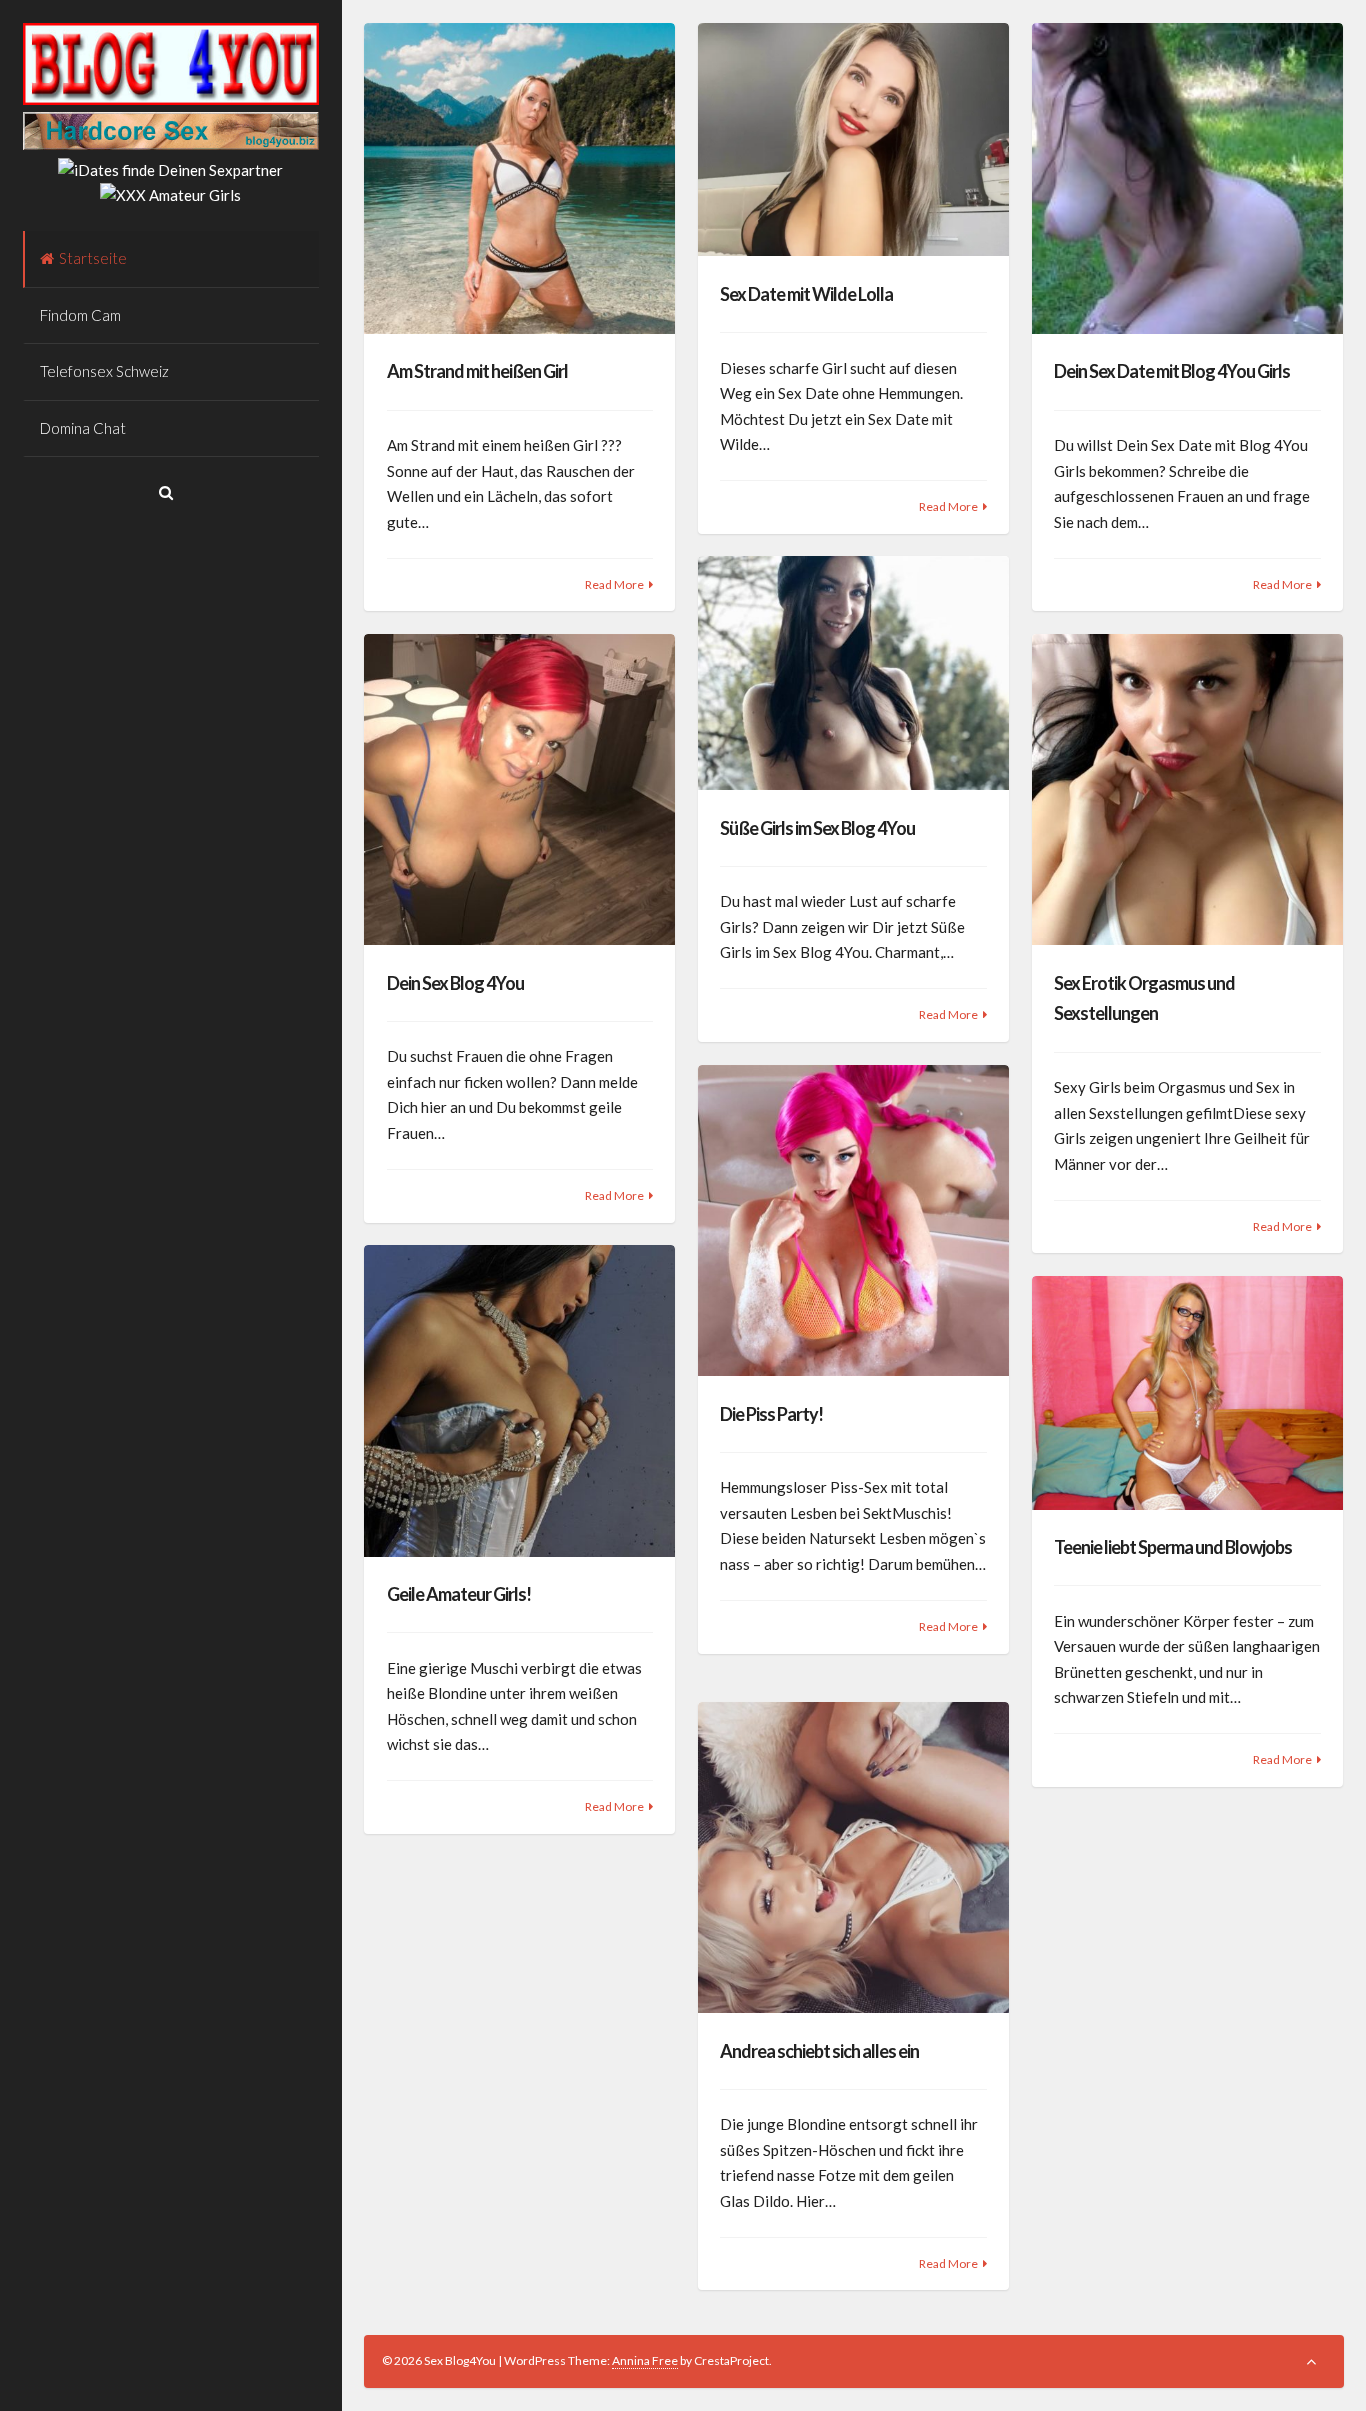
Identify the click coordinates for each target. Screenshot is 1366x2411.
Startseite (93, 258)
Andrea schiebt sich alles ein (819, 2051)
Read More (614, 584)
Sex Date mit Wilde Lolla (806, 294)
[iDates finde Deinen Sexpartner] (170, 170)
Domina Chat (83, 428)
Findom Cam (80, 315)
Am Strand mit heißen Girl (477, 371)
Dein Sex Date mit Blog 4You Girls (1172, 371)
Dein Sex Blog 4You (455, 983)
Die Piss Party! (771, 1414)
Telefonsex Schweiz (104, 371)
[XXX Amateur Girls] (170, 195)
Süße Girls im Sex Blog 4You (817, 828)
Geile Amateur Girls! (459, 1594)
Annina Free (645, 2360)
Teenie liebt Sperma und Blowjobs (1173, 1547)
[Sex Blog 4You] (171, 99)
